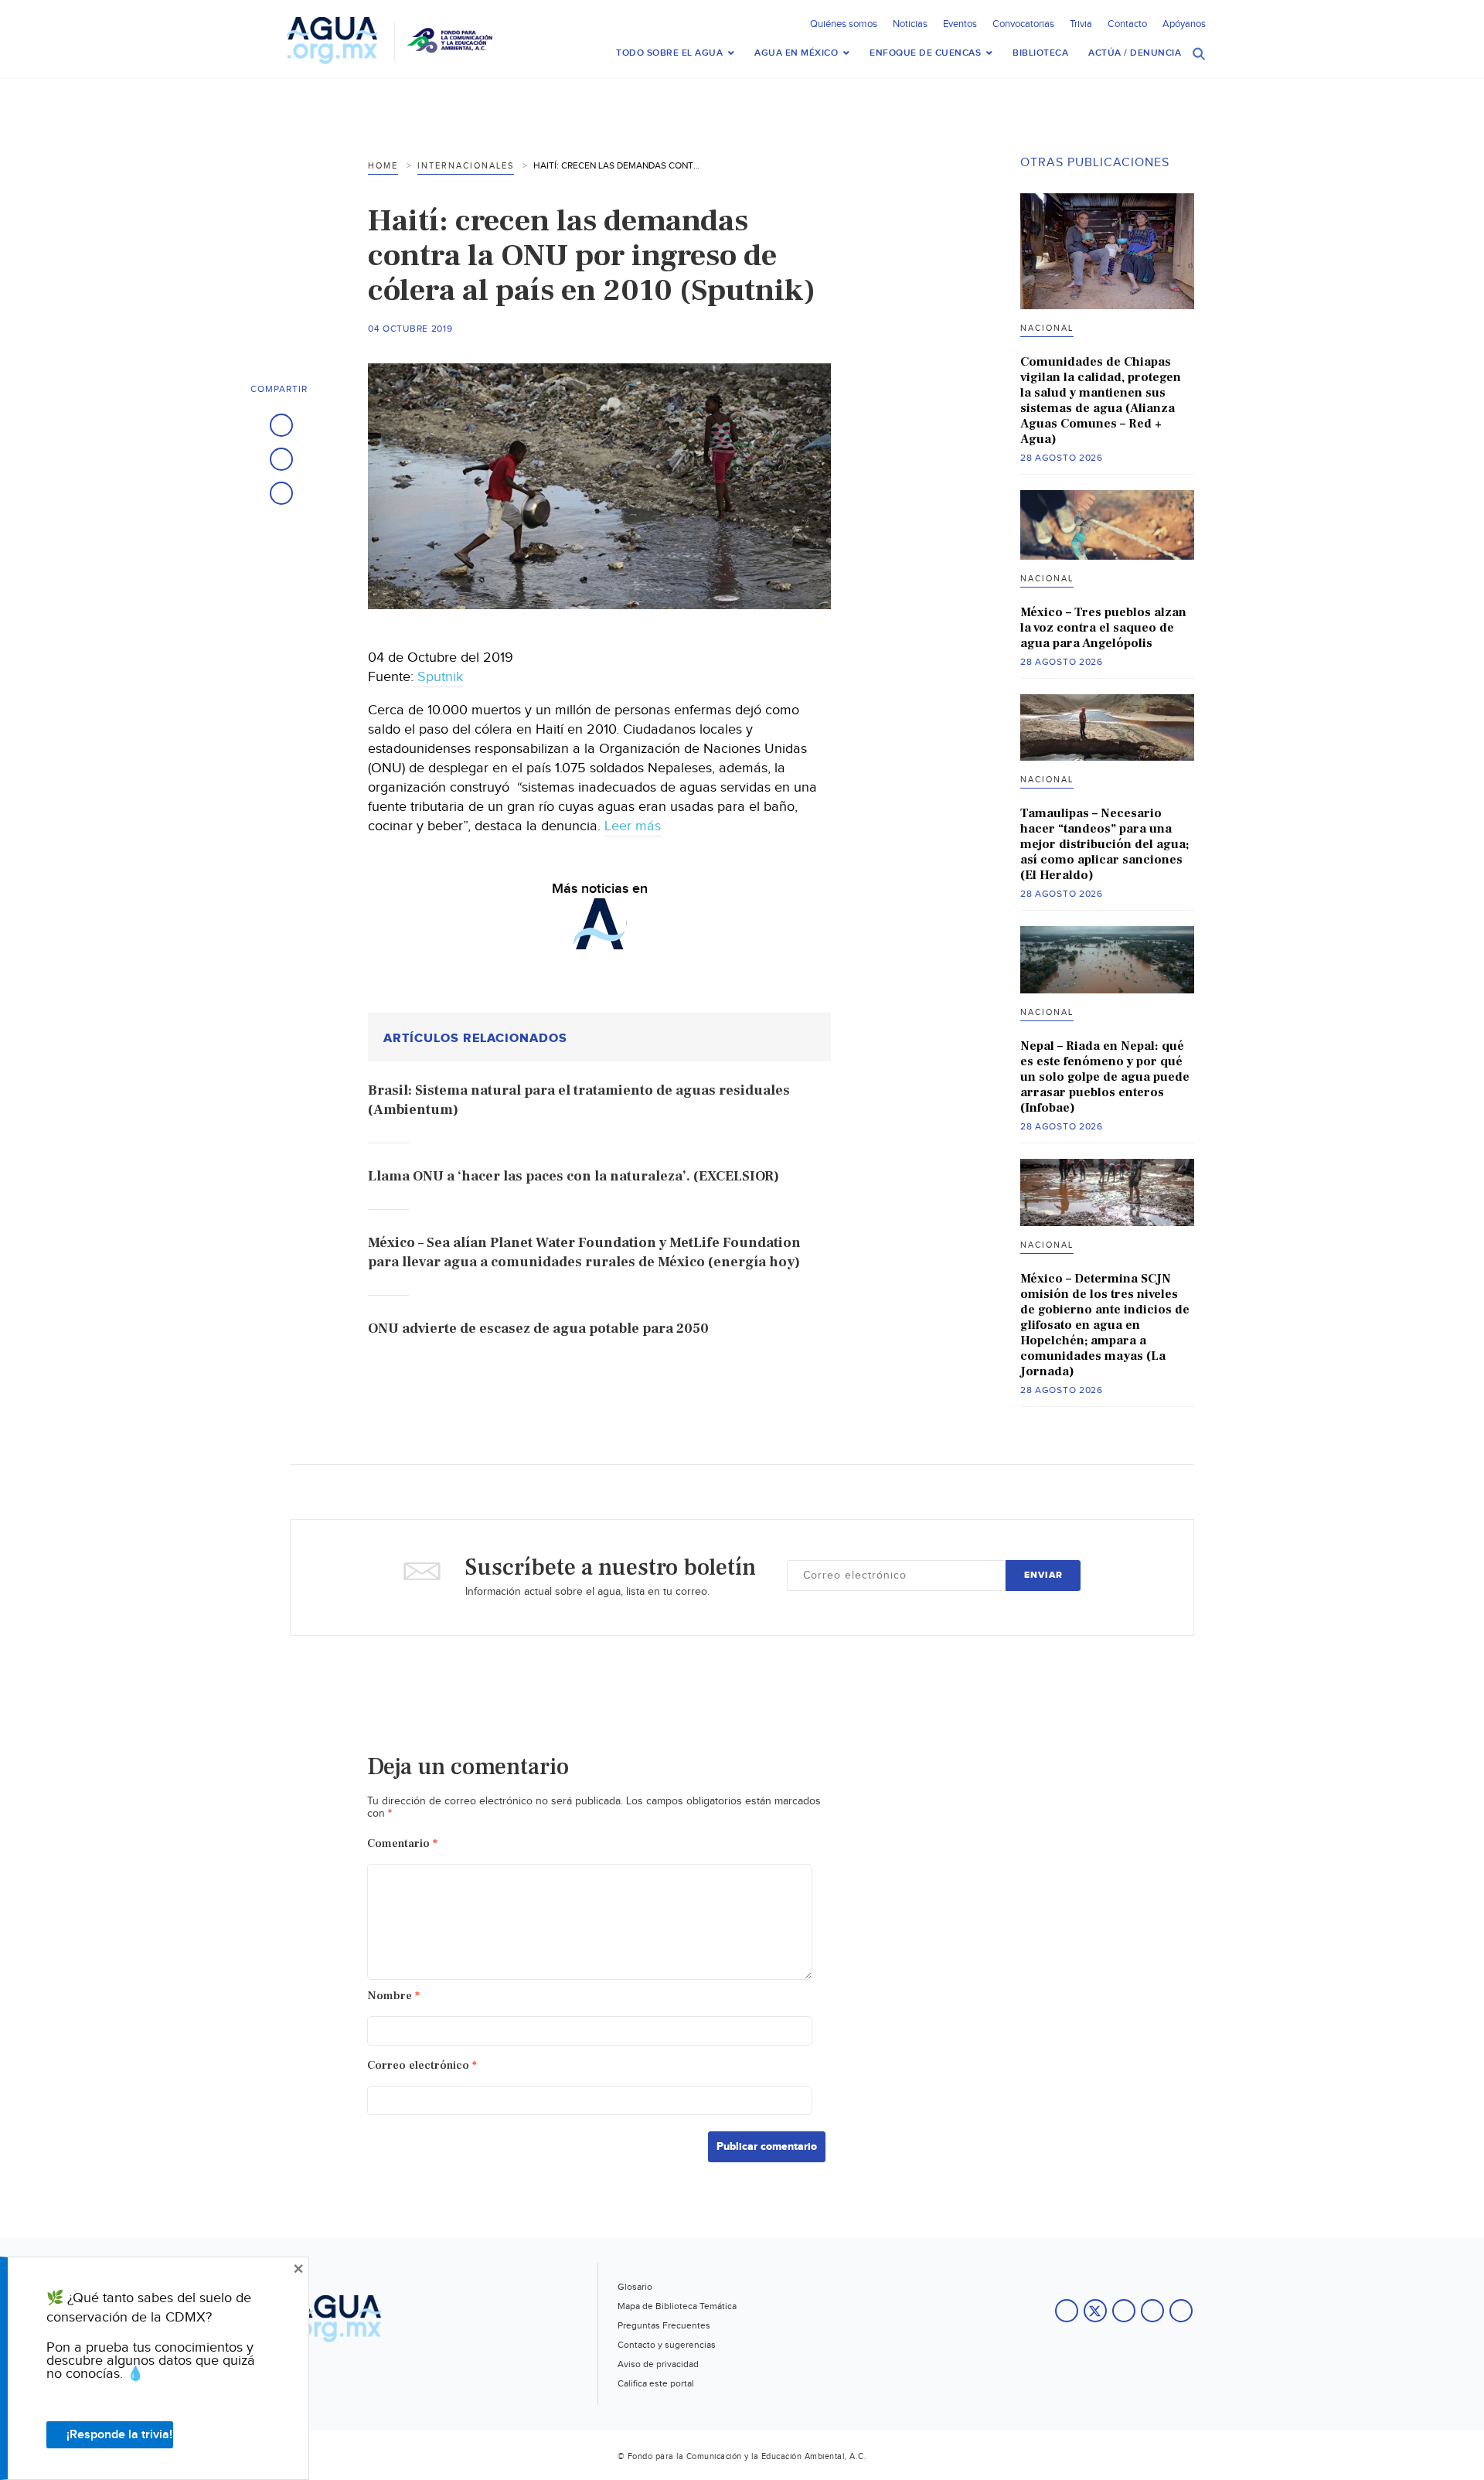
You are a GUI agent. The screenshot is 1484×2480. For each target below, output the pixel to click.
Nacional (1047, 328)
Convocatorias (1023, 24)
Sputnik (438, 677)
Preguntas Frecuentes (664, 2325)
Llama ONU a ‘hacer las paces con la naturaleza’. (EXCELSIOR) (574, 1176)
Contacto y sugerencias (667, 2345)
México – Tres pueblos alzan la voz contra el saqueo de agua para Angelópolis (1103, 628)
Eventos (960, 24)
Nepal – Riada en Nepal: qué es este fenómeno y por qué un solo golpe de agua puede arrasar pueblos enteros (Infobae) (1105, 1077)
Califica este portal (656, 2383)
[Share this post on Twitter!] (281, 459)
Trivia (1081, 24)
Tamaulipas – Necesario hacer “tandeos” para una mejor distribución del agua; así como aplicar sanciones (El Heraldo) (1104, 844)
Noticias (910, 24)
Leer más (633, 826)
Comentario (402, 1843)
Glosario (635, 2287)
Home (383, 166)
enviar (1043, 1575)
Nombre (393, 1996)
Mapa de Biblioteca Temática (677, 2306)
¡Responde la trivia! (119, 2435)
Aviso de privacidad (658, 2364)
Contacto (1127, 24)
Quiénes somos (844, 24)
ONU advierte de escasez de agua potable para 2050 (538, 1329)
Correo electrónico (422, 2065)
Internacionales (466, 166)
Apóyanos (1184, 24)
